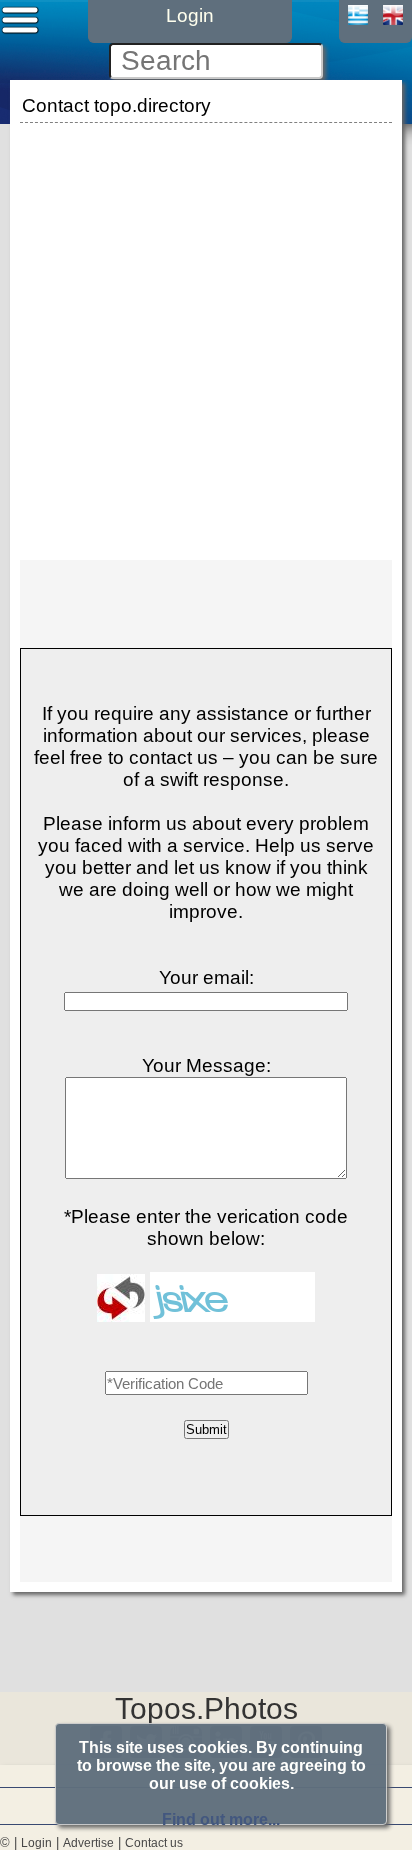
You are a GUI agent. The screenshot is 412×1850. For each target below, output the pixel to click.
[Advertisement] (206, 334)
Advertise (88, 1843)
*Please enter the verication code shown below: (206, 1227)
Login (36, 1843)
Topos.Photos (206, 1708)
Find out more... (221, 1819)
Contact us (154, 1843)
